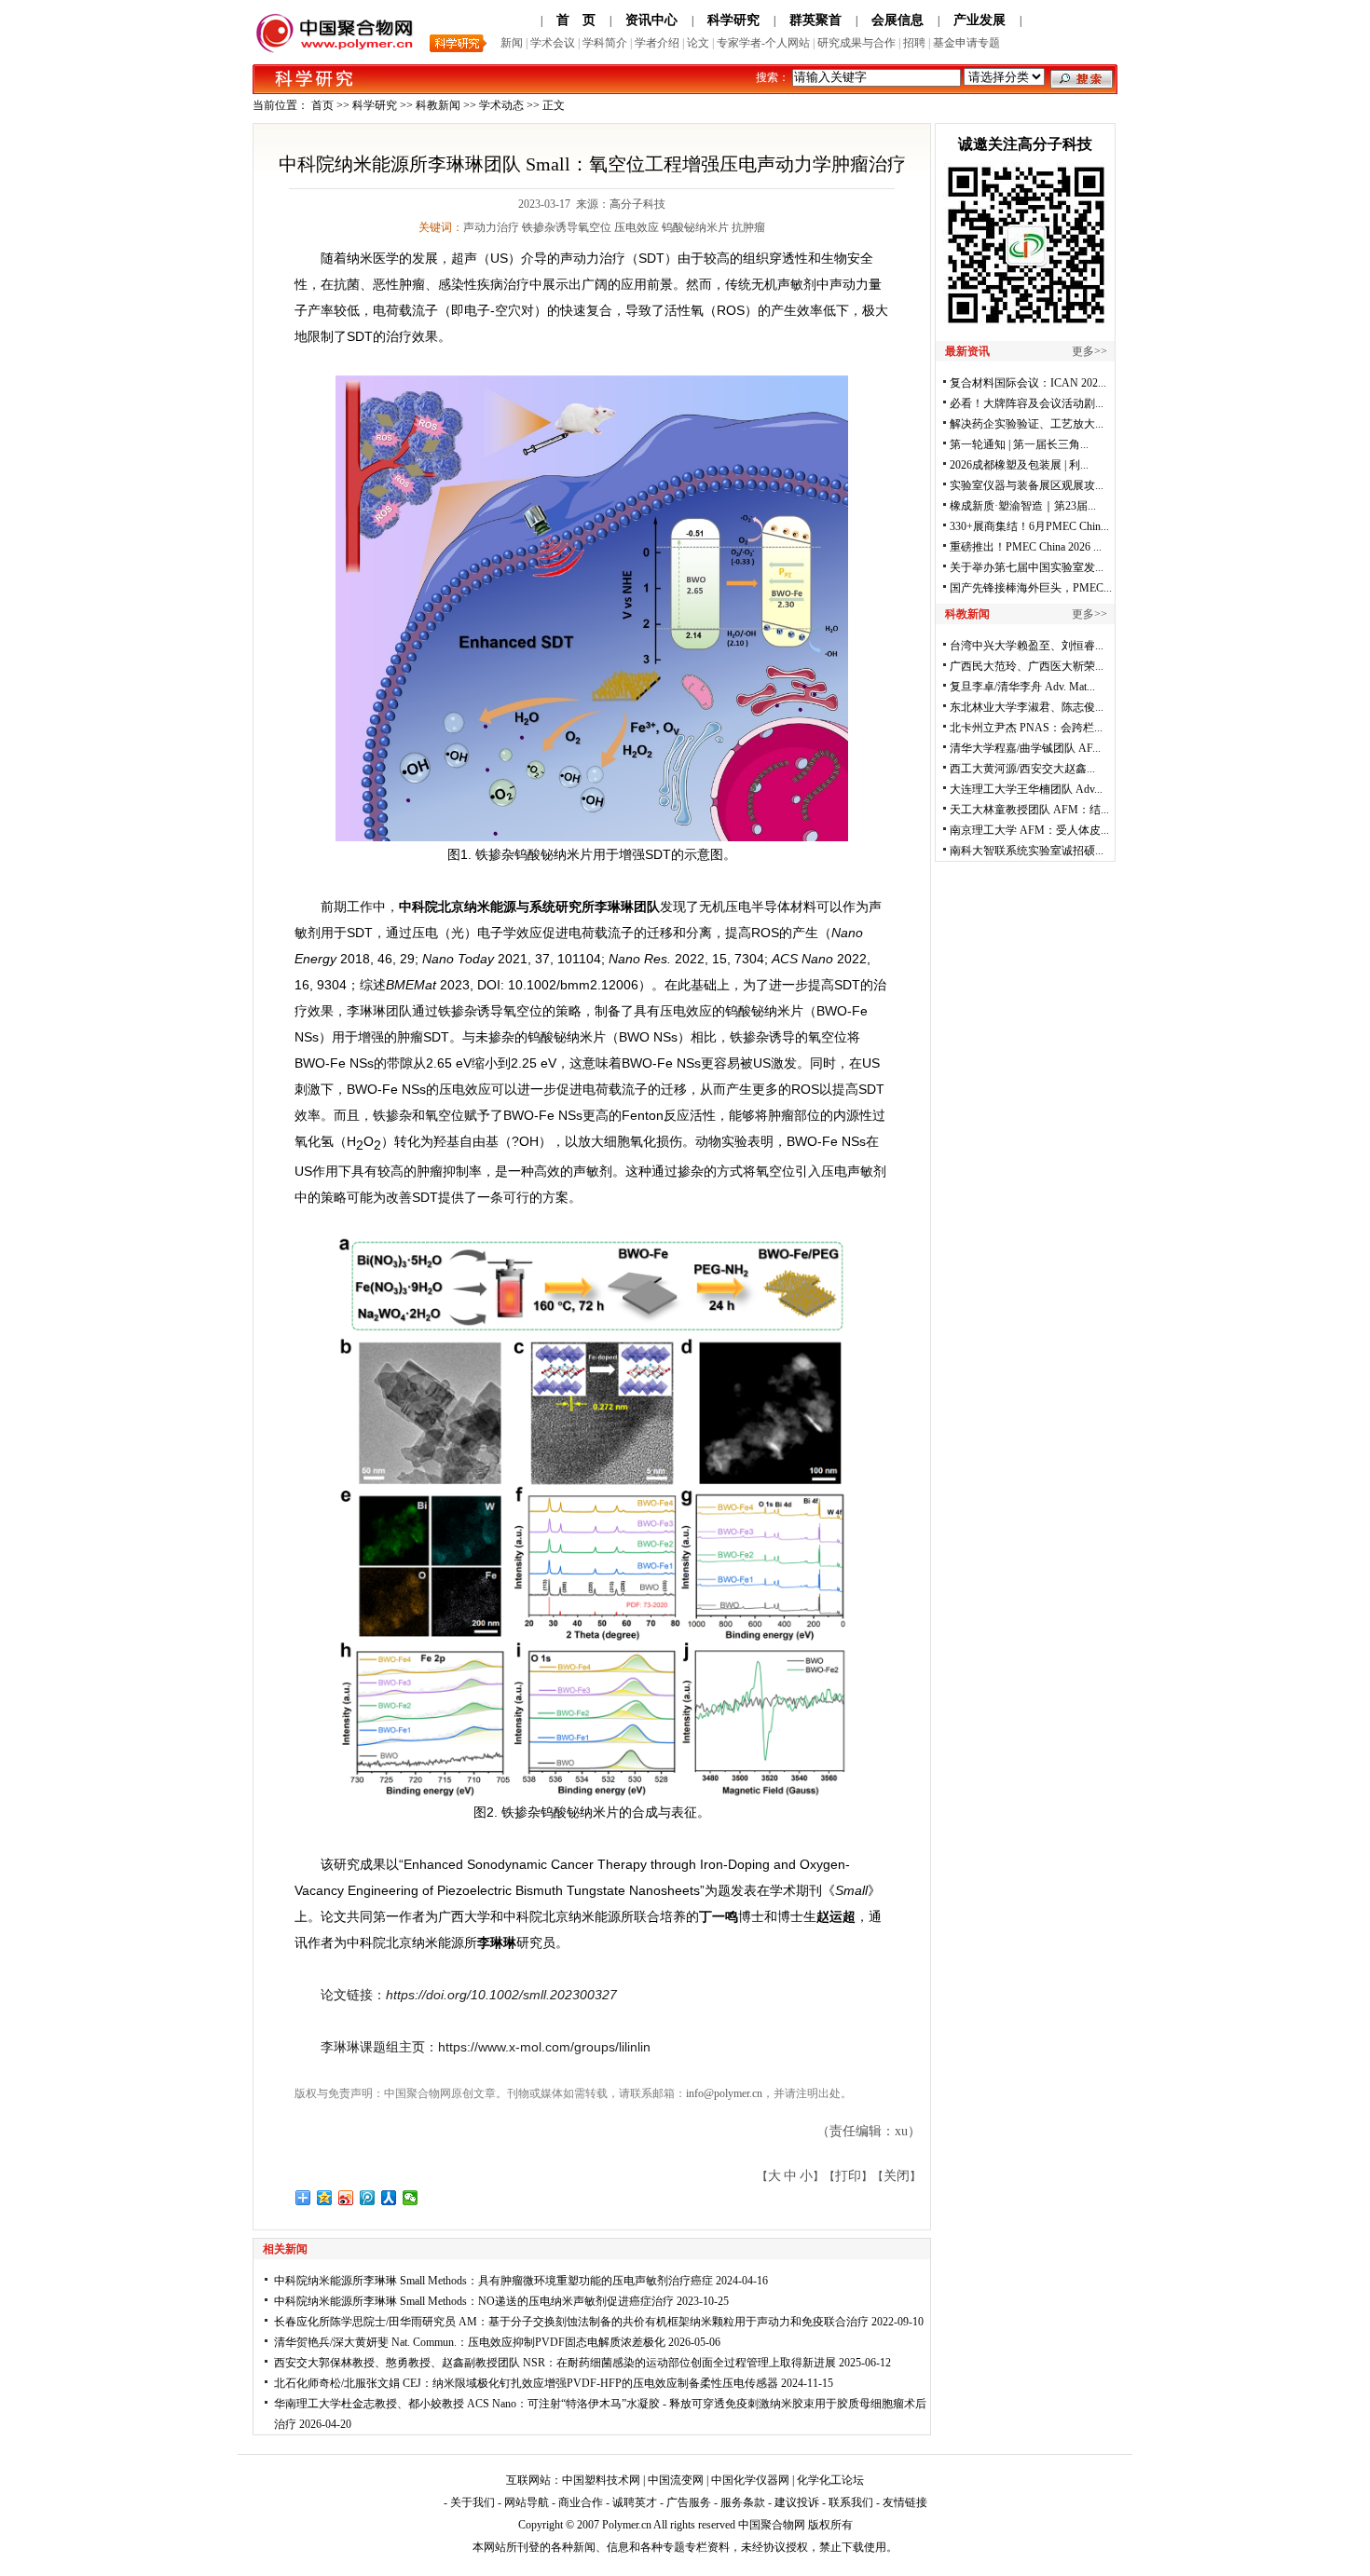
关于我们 (473, 2502)
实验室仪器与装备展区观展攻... (1027, 485)
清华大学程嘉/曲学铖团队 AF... (1025, 748)
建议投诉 (797, 2502)
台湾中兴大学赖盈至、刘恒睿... (1027, 646)
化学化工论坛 (830, 2480)
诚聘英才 (635, 2502)
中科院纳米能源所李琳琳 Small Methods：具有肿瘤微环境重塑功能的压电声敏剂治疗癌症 (493, 2281)
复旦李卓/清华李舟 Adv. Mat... (1022, 687)
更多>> (1089, 351)
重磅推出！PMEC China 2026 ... (1026, 547)
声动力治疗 (491, 227)
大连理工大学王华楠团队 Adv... (1026, 789)
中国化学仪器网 (750, 2480)
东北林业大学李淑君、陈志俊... (1027, 707)
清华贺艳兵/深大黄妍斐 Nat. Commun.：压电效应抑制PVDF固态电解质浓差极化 (470, 2342)
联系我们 (851, 2502)
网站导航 (527, 2502)
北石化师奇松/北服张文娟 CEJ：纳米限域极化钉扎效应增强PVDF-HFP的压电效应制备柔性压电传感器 (526, 2383)
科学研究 (733, 20)
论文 (698, 43)
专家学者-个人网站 (763, 43)
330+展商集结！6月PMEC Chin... (1029, 526)
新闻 (512, 43)
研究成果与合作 (856, 43)
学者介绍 (657, 43)
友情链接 (905, 2502)
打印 (848, 2176)
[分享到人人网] (389, 2198)
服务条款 (743, 2502)
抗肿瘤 (748, 227)
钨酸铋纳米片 (695, 227)
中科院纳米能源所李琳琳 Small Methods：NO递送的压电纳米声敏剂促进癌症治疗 (474, 2301)
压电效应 (637, 227)
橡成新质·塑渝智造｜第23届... (1023, 506)
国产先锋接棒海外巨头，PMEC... (1031, 588)
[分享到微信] (411, 2198)
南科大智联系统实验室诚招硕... (1027, 851)
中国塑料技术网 (601, 2480)
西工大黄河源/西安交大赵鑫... (1022, 769)
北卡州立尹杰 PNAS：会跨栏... (1026, 728)
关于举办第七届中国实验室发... (1027, 567)
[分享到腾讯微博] (368, 2198)
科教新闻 (438, 105)
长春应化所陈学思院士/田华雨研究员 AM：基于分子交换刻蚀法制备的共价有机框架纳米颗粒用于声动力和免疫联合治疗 (571, 2322)
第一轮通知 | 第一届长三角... (1019, 444)
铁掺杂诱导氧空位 (567, 227)
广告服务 (689, 2502)
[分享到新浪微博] (346, 2198)
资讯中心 (651, 20)
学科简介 (605, 43)
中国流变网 (676, 2480)
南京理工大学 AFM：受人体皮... (1029, 830)
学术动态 (501, 105)
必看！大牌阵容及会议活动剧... (1027, 403)
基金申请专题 (966, 43)
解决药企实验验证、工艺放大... (1027, 424)
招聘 (914, 43)
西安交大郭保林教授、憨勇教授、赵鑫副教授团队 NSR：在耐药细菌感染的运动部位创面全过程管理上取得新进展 (555, 2363)
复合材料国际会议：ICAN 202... (1028, 383)
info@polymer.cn (724, 2093)
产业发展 (980, 20)
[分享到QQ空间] (325, 2198)
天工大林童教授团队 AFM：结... (1029, 810)
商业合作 (581, 2502)
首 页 (576, 20)
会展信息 (897, 20)
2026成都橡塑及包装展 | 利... (1019, 465)
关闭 (897, 2176)
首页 (322, 105)
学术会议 (553, 43)
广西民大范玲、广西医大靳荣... (1027, 666)
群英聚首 (815, 20)
